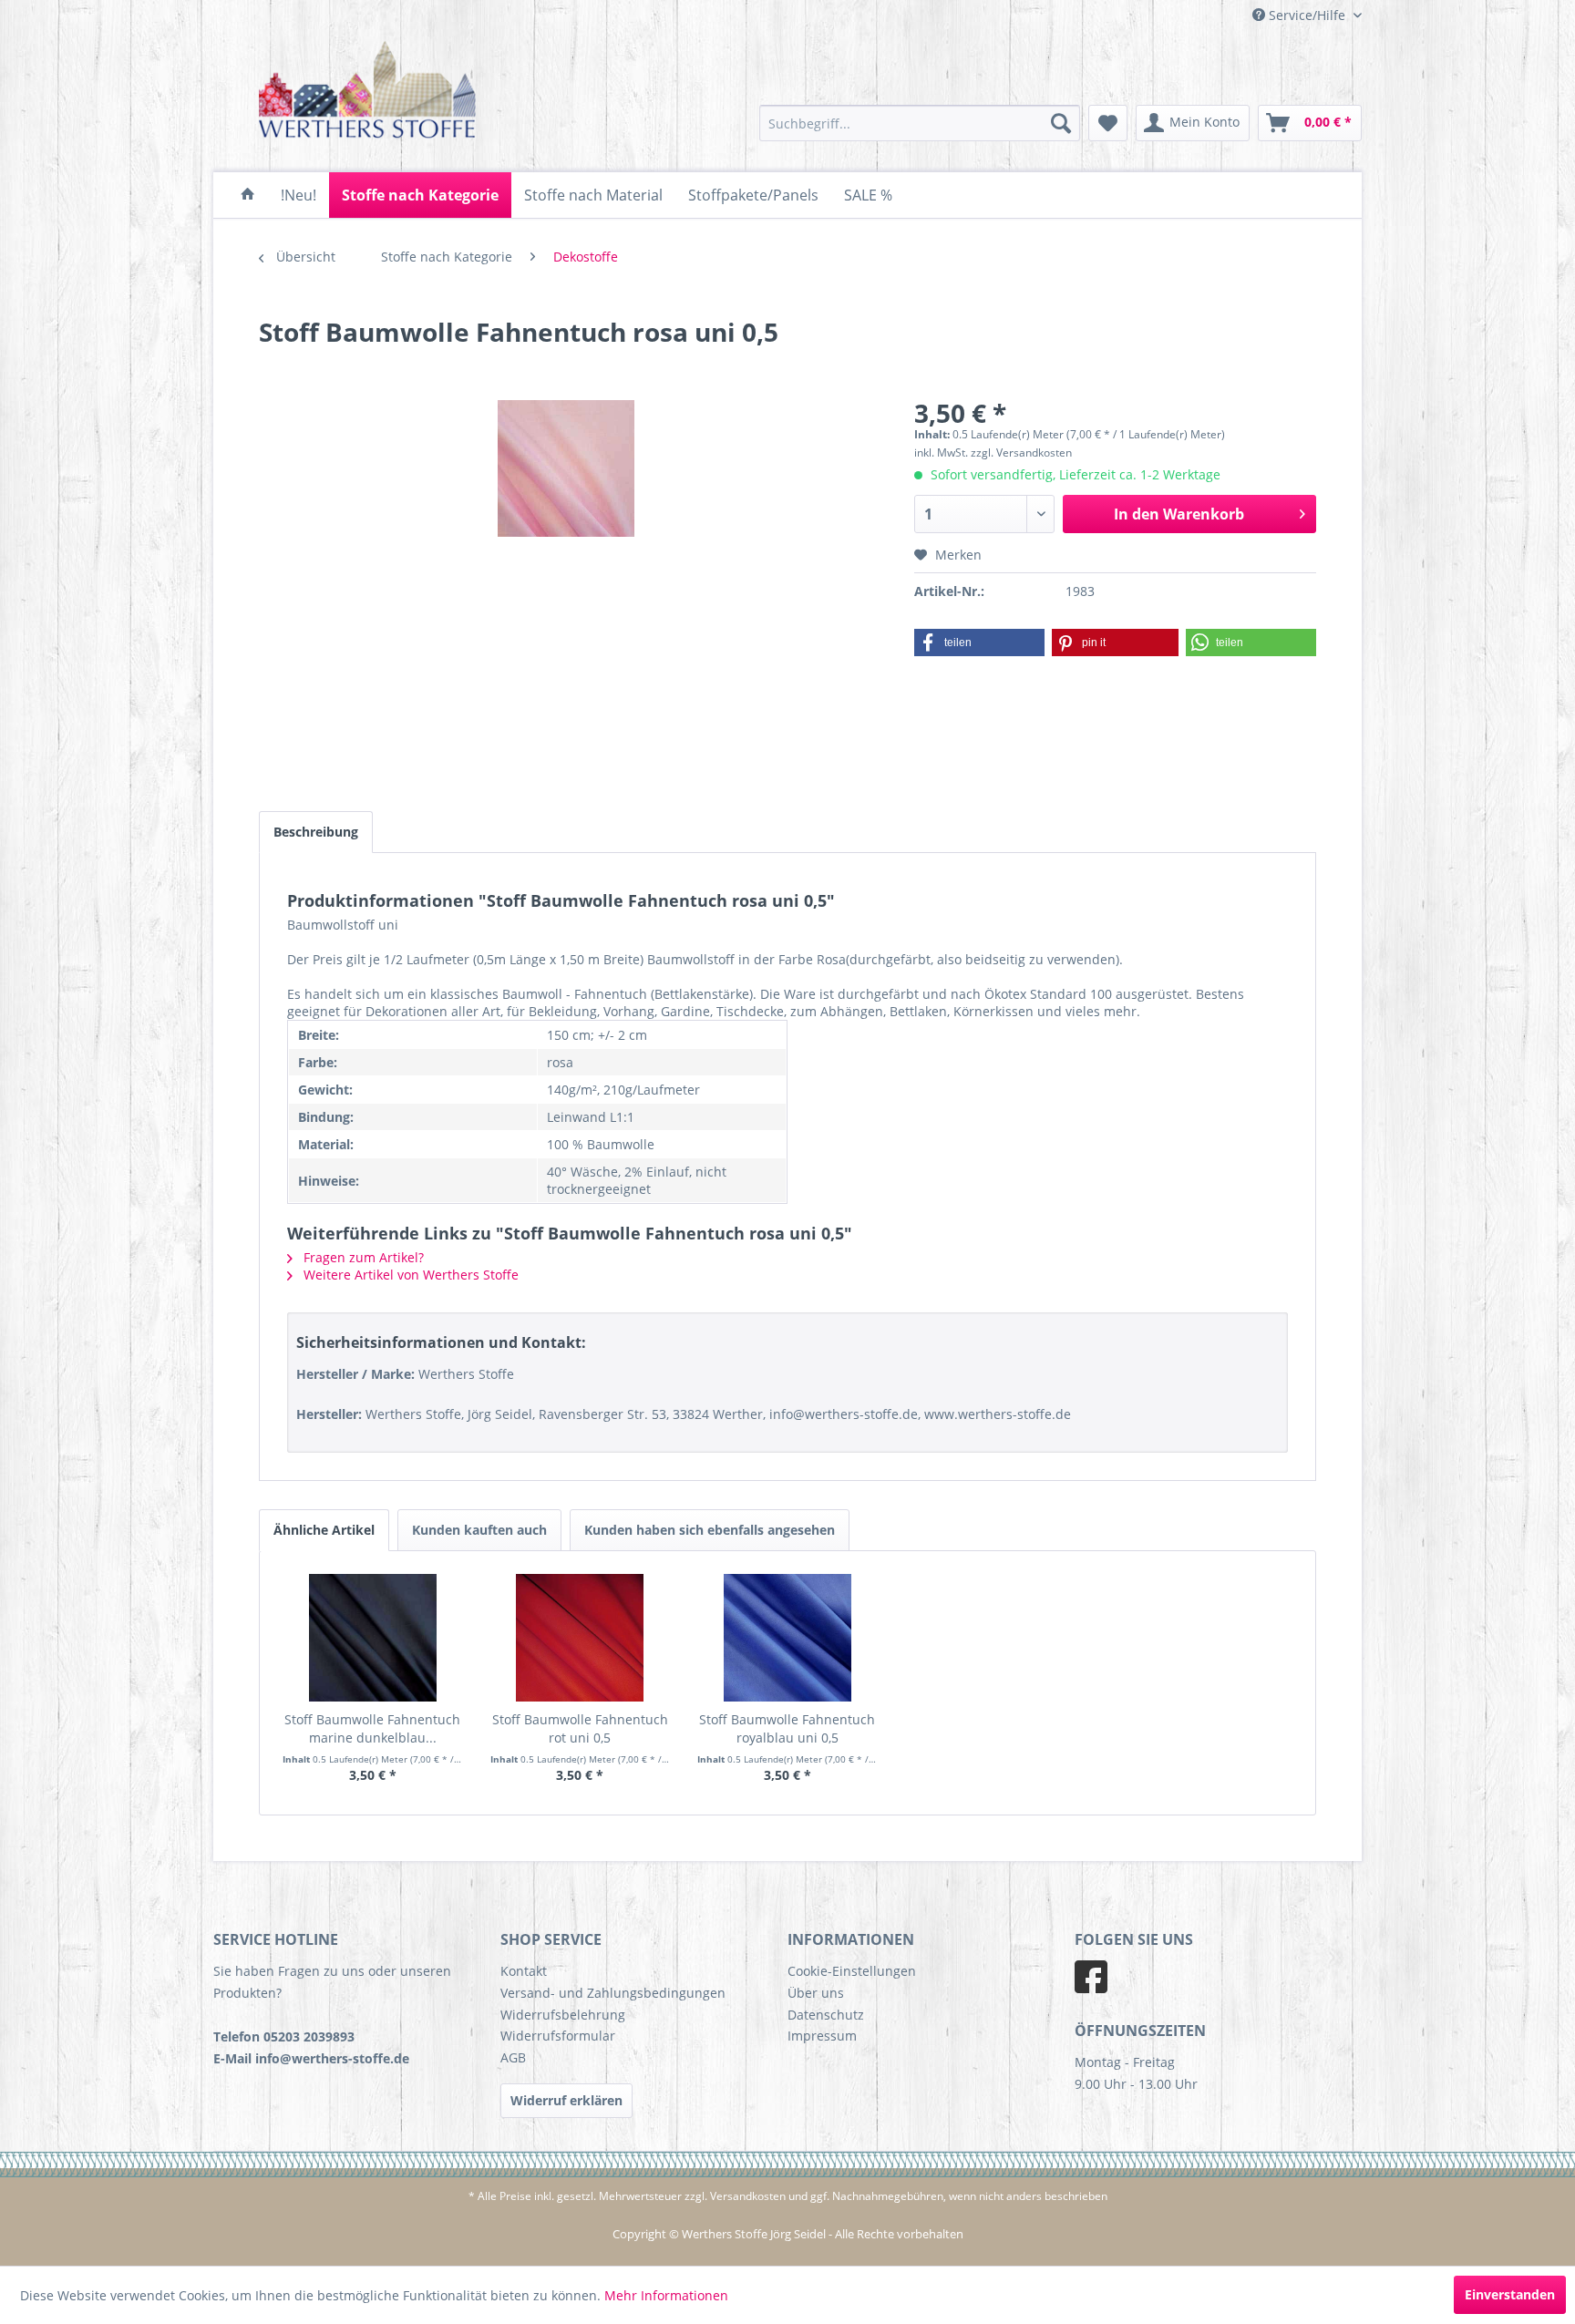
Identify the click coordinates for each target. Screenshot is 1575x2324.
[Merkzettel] (1108, 123)
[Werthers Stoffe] (248, 195)
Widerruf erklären (566, 2100)
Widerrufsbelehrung (563, 2015)
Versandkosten (748, 2196)
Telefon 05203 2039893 (284, 2036)
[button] (979, 643)
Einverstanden (1510, 2294)
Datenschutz (826, 2015)
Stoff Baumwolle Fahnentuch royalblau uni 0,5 (787, 1728)
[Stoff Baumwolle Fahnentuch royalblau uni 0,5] (787, 1638)
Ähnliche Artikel (324, 1530)
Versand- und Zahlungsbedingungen (613, 1993)
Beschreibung (316, 832)
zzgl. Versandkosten (1021, 452)
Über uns (816, 1993)
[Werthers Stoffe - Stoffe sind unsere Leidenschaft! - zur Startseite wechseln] (368, 93)
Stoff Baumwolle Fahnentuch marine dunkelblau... (372, 1728)
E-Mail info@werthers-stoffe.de (311, 2058)
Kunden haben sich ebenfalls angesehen (710, 1530)
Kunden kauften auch (479, 1530)
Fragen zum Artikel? (362, 1257)
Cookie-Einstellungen (852, 1971)
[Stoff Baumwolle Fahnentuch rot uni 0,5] (581, 1638)
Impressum (822, 2036)
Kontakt (524, 1971)
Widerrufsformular (558, 2036)
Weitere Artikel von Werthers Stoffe (409, 1275)
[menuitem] (920, 123)
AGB (513, 2057)
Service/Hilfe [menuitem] (1307, 15)
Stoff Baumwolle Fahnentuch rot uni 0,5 (580, 1728)
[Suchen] (1061, 123)
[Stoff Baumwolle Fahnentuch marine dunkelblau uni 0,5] (373, 1638)
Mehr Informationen (666, 2295)
